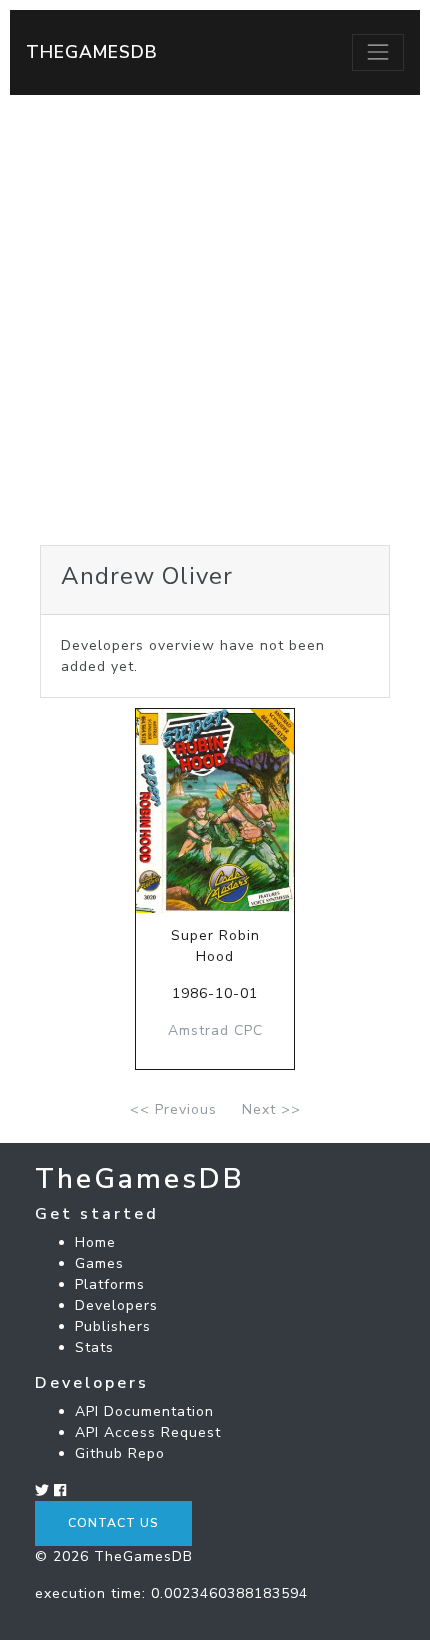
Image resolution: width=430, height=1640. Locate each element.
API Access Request (148, 1432)
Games (99, 1263)
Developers (116, 1305)
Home (95, 1242)
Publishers (113, 1326)
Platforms (110, 1284)
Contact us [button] (113, 1523)
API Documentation (144, 1411)
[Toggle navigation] (378, 52)
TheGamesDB (92, 52)
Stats (94, 1347)
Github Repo (120, 1453)
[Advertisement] (215, 320)
